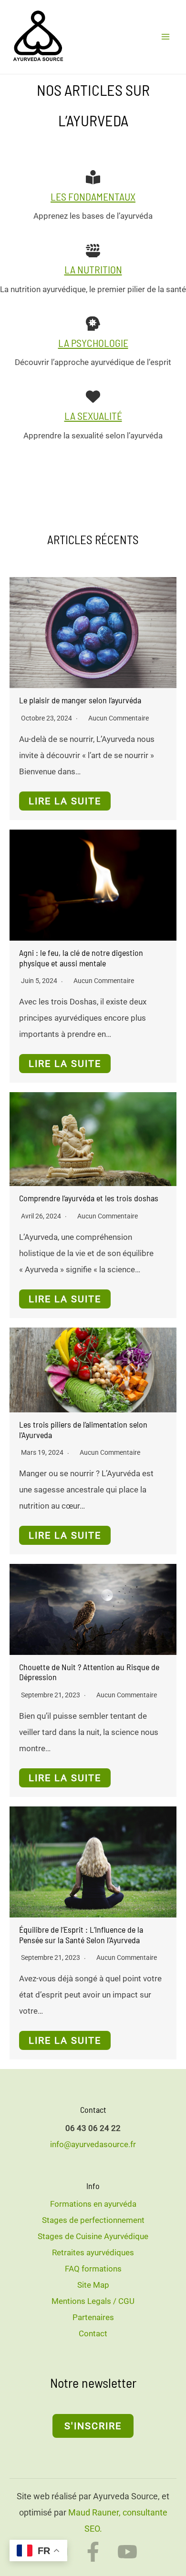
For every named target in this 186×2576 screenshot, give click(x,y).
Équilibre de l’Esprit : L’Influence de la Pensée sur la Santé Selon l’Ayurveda (81, 1935)
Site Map (93, 2285)
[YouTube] (127, 2552)
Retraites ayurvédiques (93, 2252)
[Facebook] (93, 2552)
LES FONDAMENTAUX (93, 196)
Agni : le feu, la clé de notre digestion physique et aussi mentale (81, 958)
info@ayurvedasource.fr (93, 2144)
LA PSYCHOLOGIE (93, 343)
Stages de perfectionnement (93, 2220)
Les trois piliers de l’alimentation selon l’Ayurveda (83, 1430)
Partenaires (93, 2317)
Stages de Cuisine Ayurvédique (93, 2236)
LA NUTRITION (93, 269)
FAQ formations (93, 2269)
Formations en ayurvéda (93, 2204)
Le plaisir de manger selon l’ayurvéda (80, 700)
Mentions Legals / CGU (93, 2301)
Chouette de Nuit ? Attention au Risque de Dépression (89, 1672)
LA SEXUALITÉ (93, 416)
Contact (93, 2333)
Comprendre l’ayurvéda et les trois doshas (89, 1198)
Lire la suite (65, 801)
